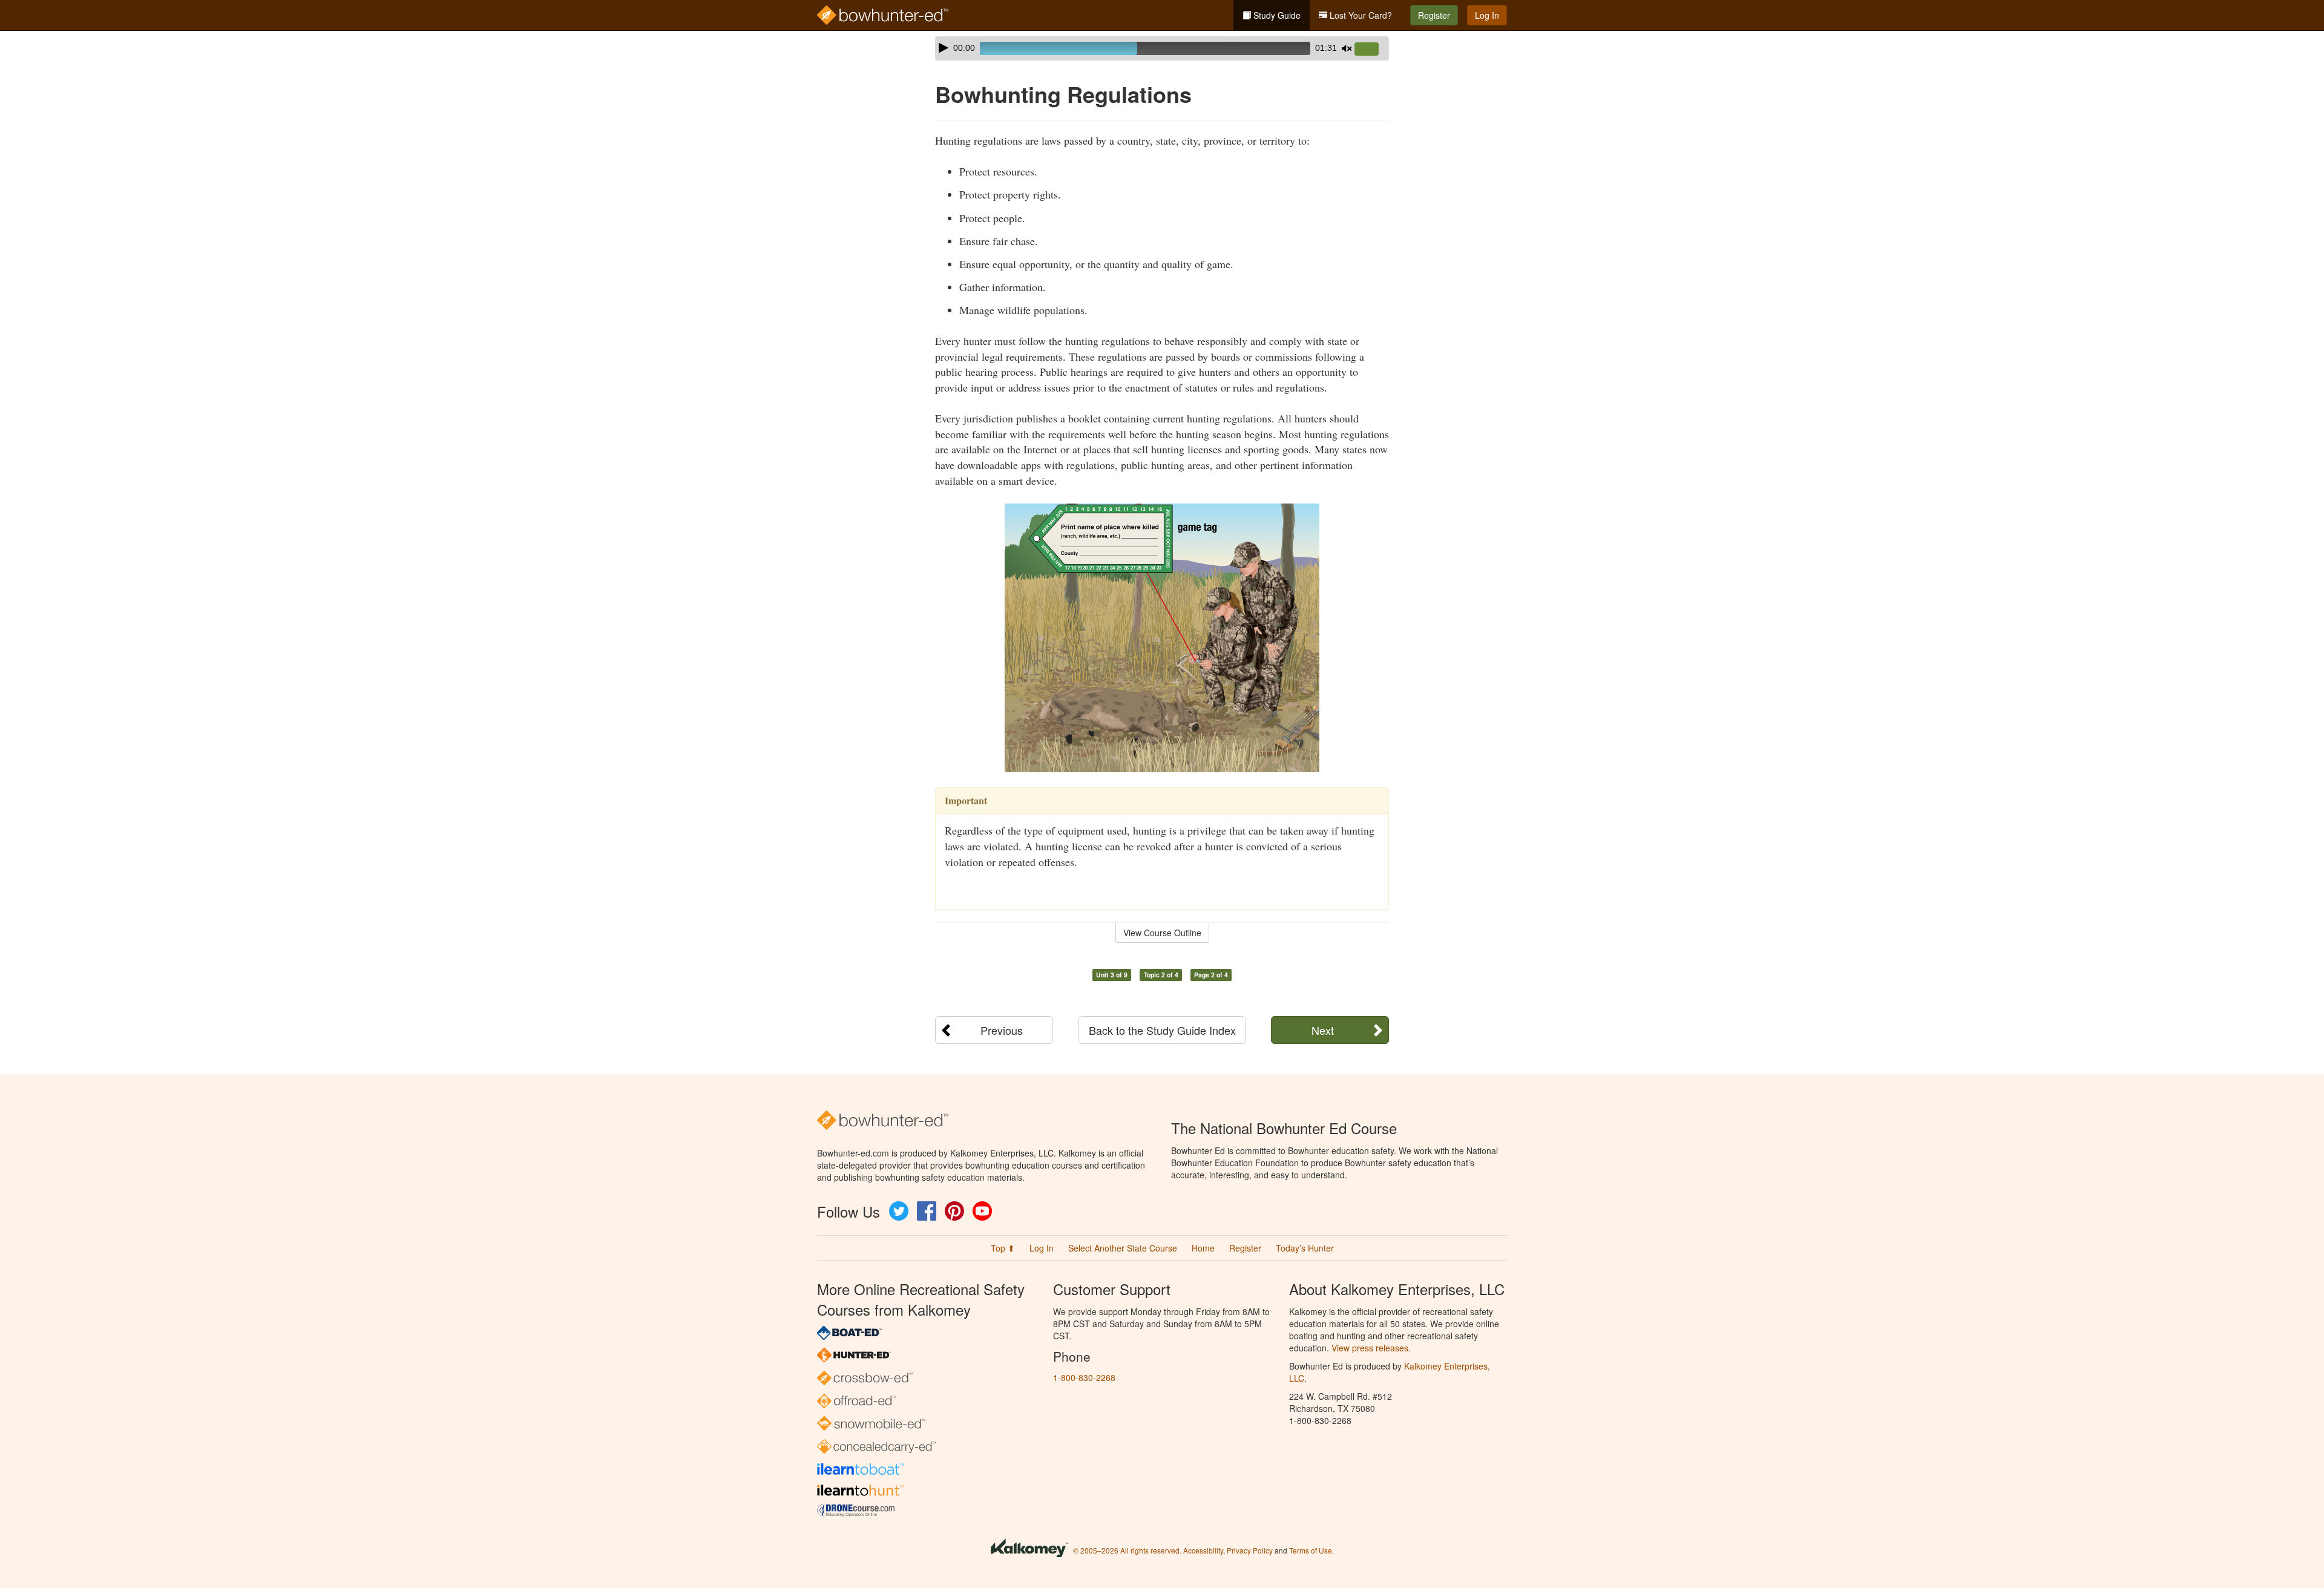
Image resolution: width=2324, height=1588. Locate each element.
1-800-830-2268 (1084, 1377)
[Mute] (1347, 48)
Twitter (899, 1211)
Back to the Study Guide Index (1162, 1030)
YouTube (982, 1211)
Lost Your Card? (1360, 15)
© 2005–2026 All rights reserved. (1127, 1550)
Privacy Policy (1250, 1550)
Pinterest (954, 1211)
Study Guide (1276, 15)
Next (1323, 1030)
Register (1434, 15)
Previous (1002, 1030)
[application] (1162, 48)
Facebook (927, 1211)
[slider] (1371, 50)
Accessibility (1203, 1550)
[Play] (944, 48)
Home (1203, 1248)
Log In (1487, 15)
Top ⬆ (1003, 1248)
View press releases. (1371, 1348)
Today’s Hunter (1305, 1248)
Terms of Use (1311, 1550)
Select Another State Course (1123, 1248)
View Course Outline (1162, 933)
